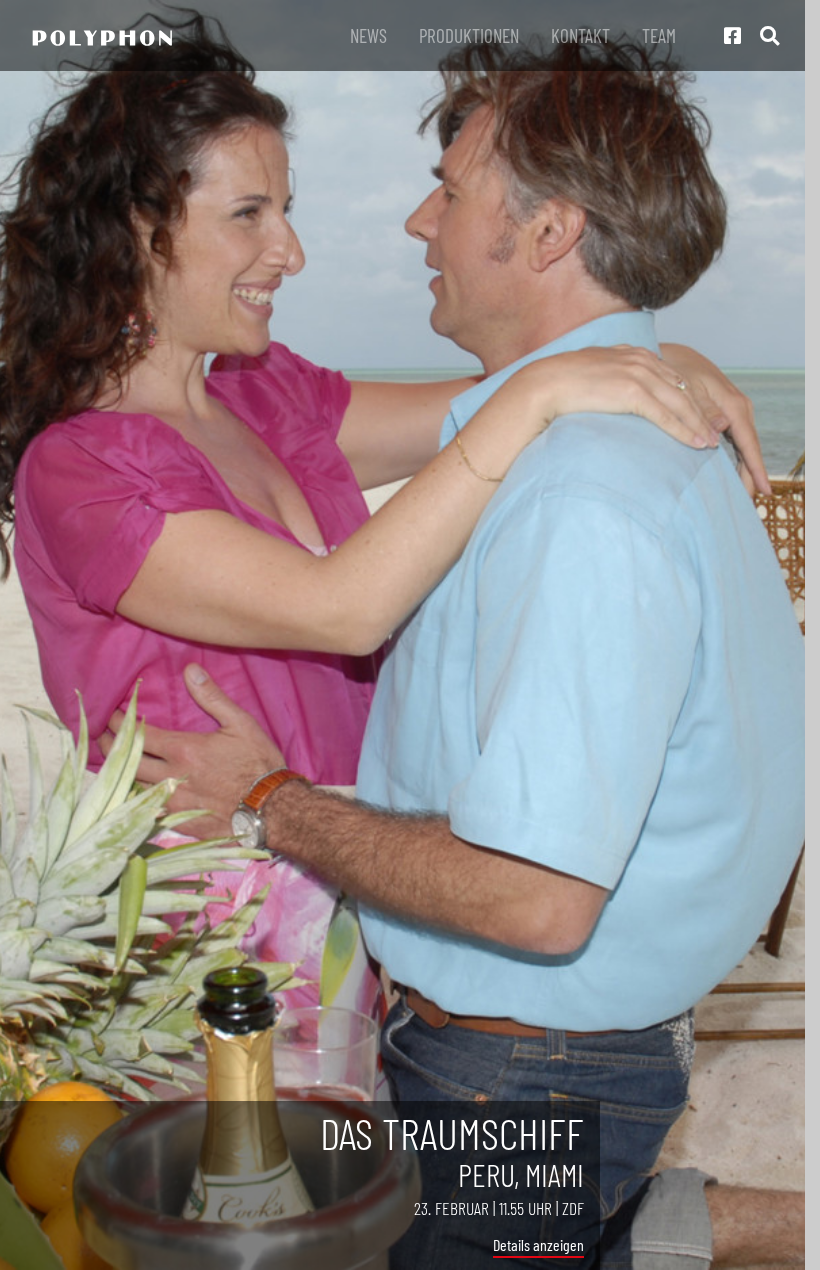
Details (511, 1244)
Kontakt (580, 35)
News (368, 35)
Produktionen (469, 35)
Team (659, 35)
